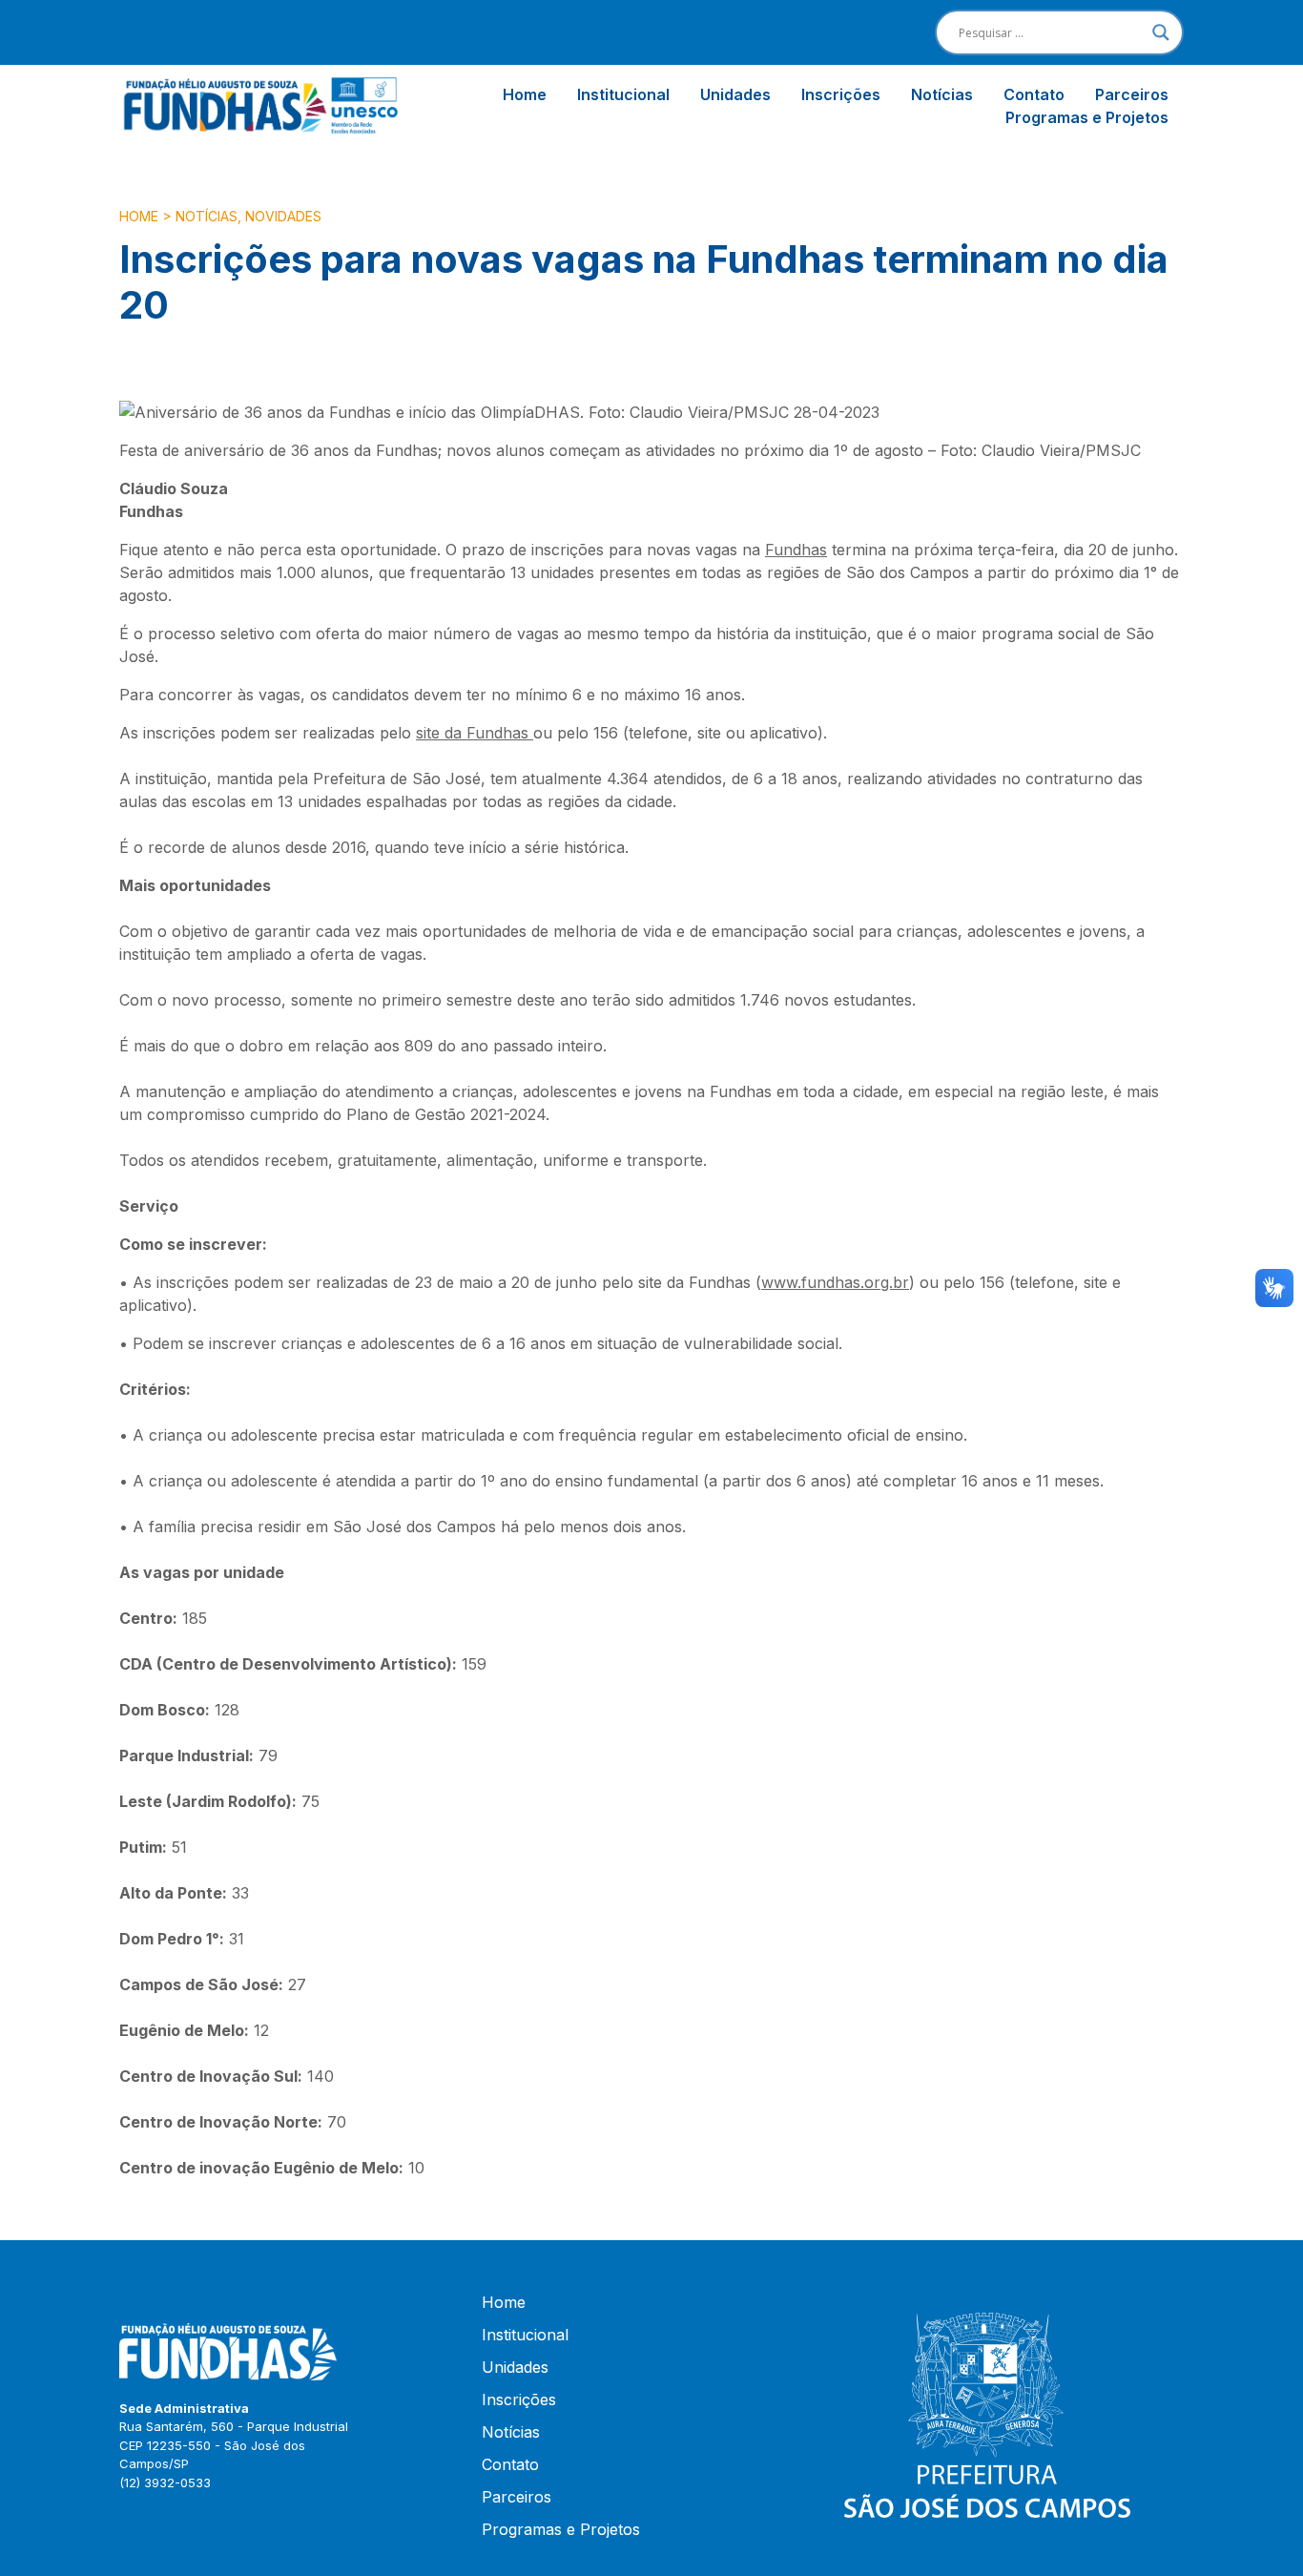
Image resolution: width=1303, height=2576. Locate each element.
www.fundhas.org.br (835, 1282)
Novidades (283, 216)
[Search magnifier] (1161, 32)
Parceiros (1132, 94)
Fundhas (796, 550)
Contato (1034, 94)
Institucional (623, 94)
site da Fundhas (475, 733)
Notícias (942, 94)
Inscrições (841, 94)
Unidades (735, 94)
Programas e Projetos (1087, 117)
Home (525, 94)
